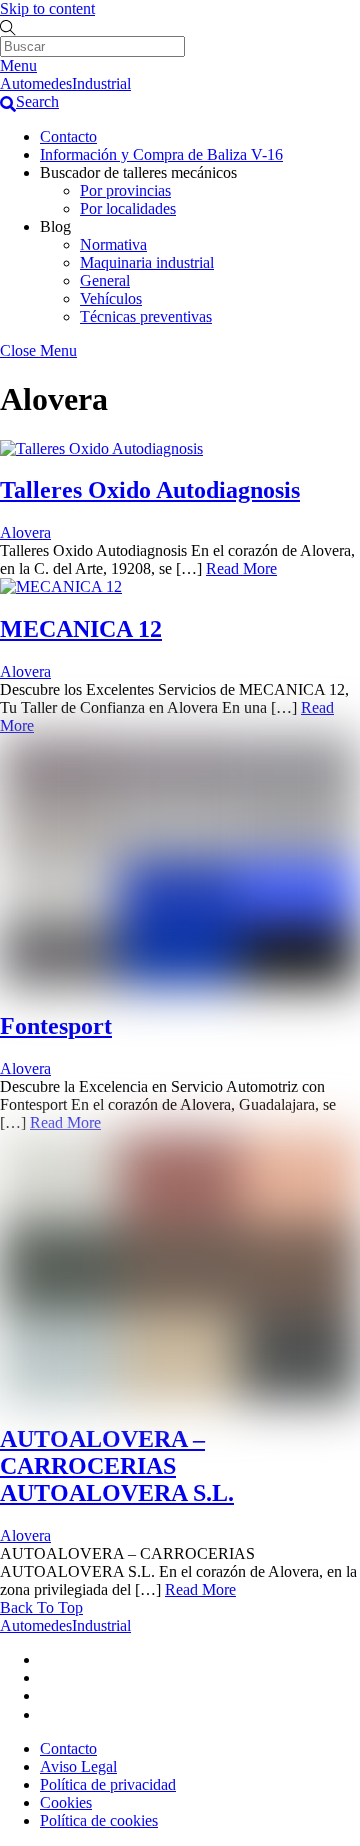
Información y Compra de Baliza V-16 (161, 154)
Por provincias (125, 190)
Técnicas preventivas (146, 316)
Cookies (66, 1802)
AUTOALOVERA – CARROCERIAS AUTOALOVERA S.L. (117, 1466)
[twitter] (48, 1659)
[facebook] (48, 1677)
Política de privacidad (108, 1784)
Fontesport (56, 1026)
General (105, 280)
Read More (241, 568)
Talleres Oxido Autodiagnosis (150, 490)
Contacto (68, 136)
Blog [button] (55, 226)
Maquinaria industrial (147, 262)
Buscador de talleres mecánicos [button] (138, 172)
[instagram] (48, 1714)
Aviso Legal (78, 1766)
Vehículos (111, 298)
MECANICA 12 (81, 629)
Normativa (113, 244)
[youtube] (48, 1695)
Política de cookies (99, 1820)
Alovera (25, 532)
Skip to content (47, 8)
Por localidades (128, 208)
